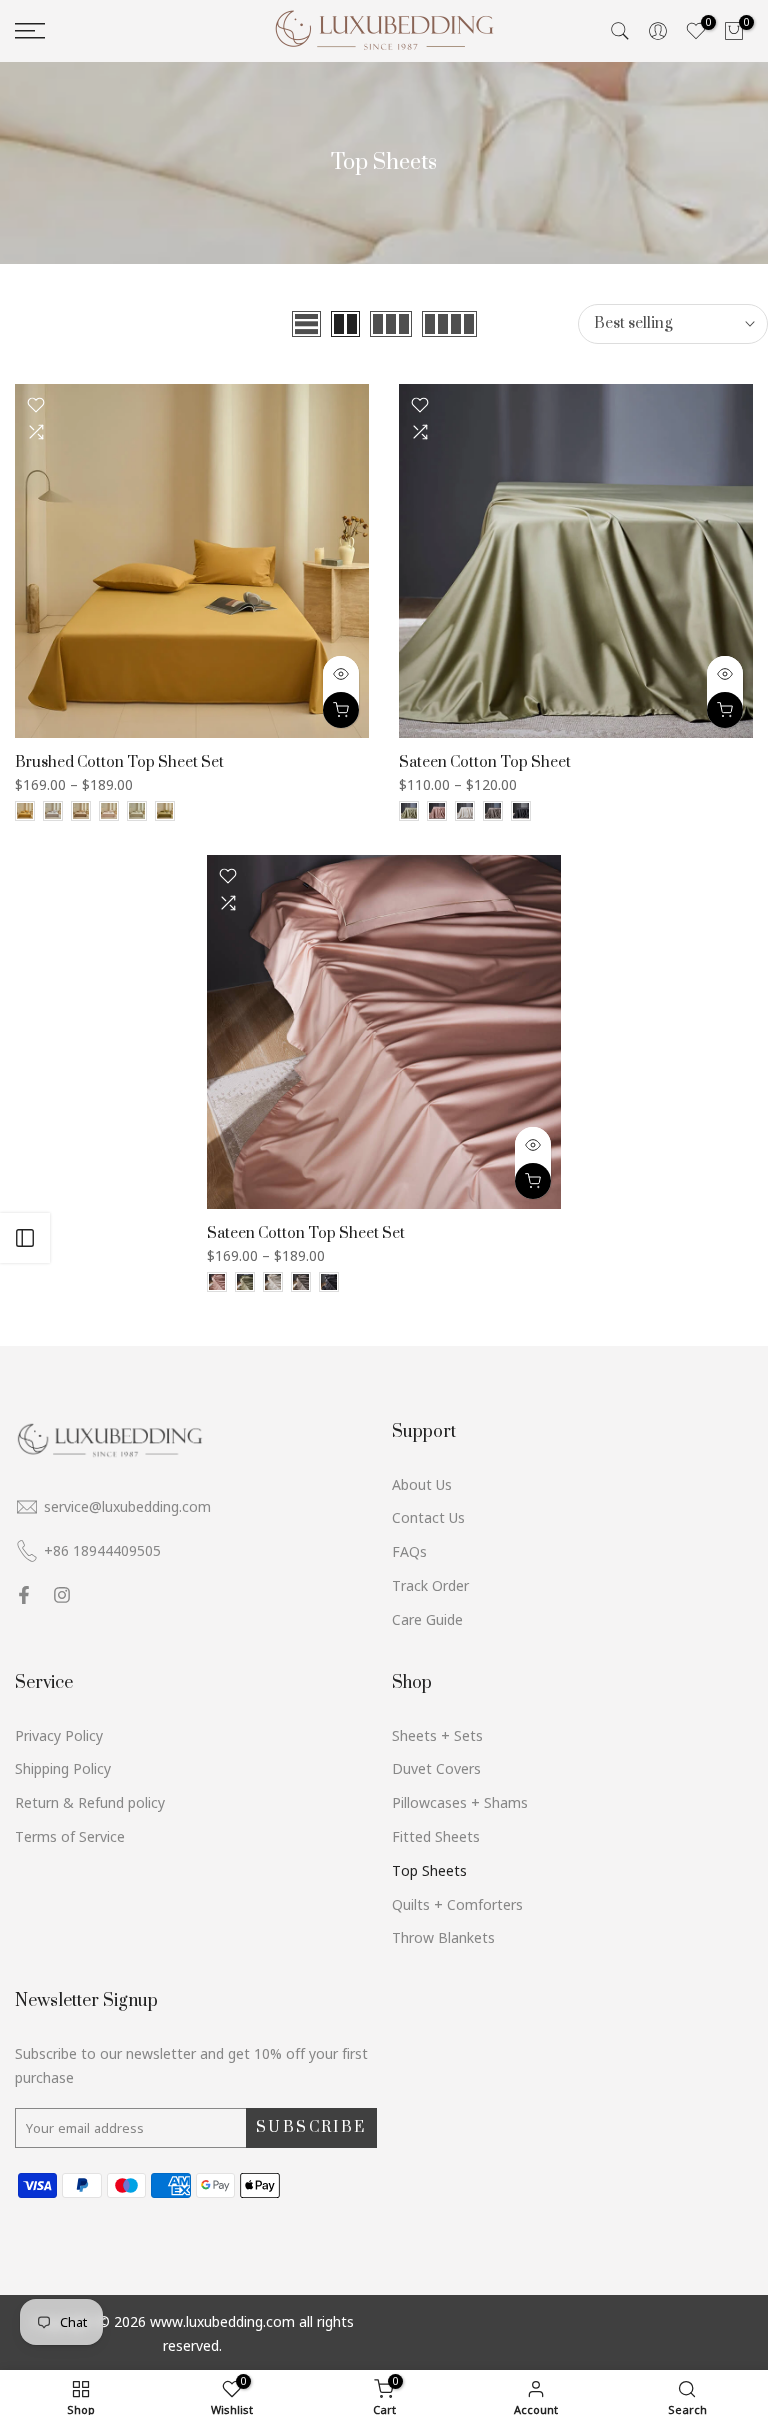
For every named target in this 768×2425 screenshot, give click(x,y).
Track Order (430, 1585)
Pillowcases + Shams (460, 1802)
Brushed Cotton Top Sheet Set (119, 762)
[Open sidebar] (25, 1238)
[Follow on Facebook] (24, 1595)
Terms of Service (70, 1836)
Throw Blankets (443, 1937)
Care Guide (427, 1619)
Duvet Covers (436, 1768)
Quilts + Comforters (457, 1904)
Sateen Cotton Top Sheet (485, 762)
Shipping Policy (63, 1768)
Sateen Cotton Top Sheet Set (306, 1233)
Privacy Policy (59, 1735)
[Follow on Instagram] (62, 1595)
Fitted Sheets (436, 1836)
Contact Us (428, 1517)
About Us (422, 1484)
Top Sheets (429, 1870)
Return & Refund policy (90, 1802)
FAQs (409, 1551)
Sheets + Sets (437, 1735)
